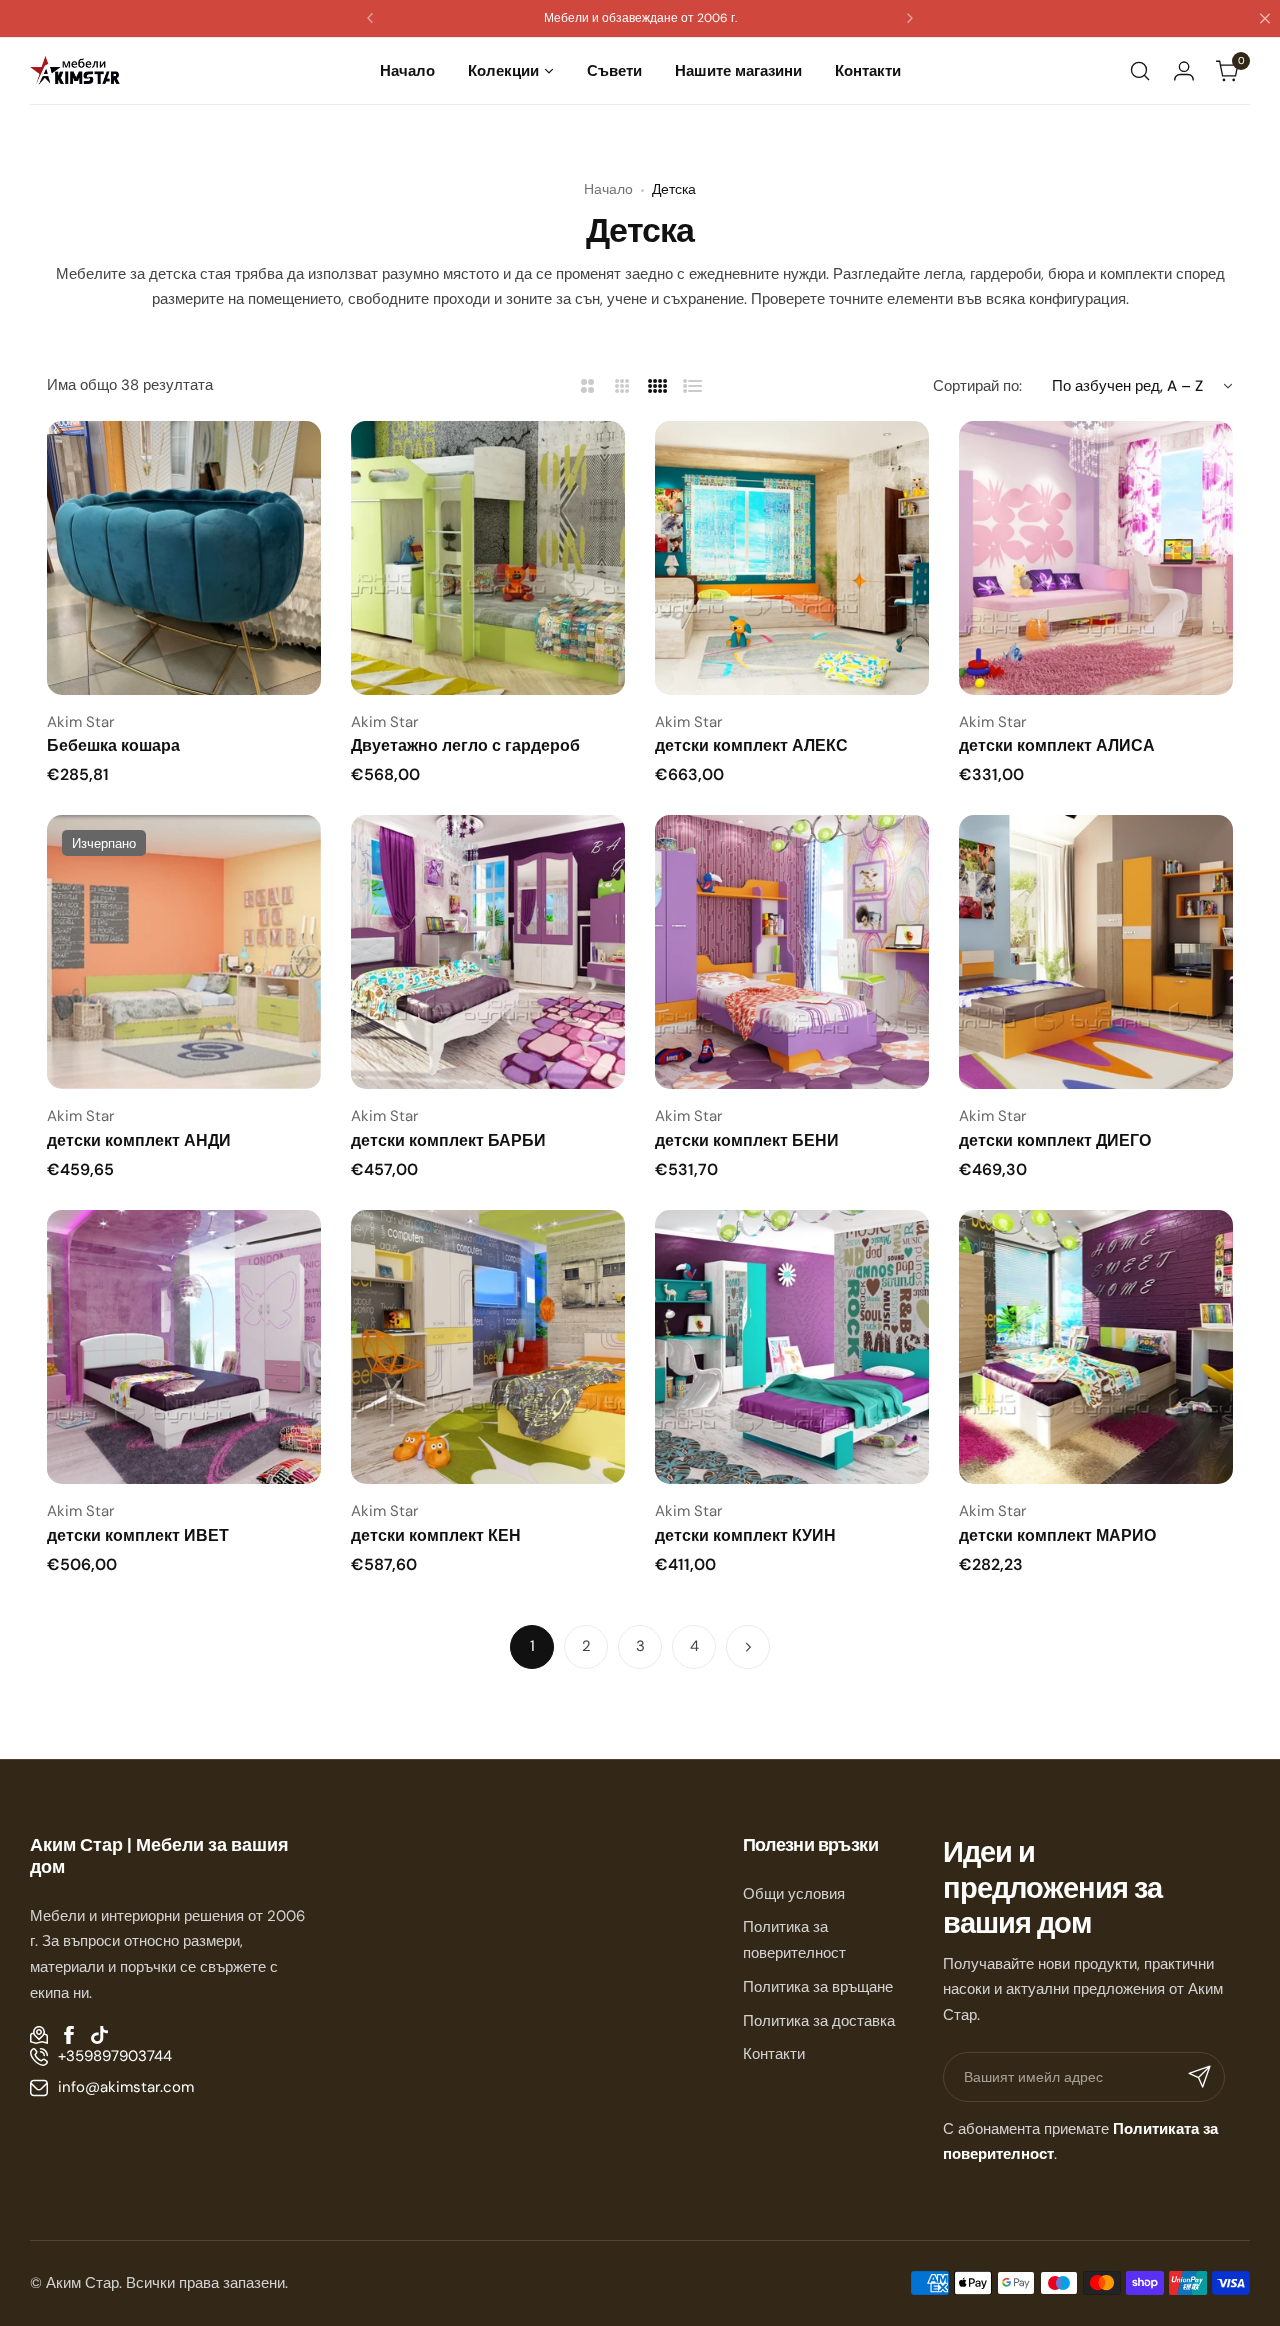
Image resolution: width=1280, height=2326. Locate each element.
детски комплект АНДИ (139, 1140)
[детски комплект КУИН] (792, 1347)
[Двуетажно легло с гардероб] (488, 558)
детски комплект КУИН (745, 1535)
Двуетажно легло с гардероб (465, 745)
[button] (370, 18)
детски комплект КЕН (436, 1535)
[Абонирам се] (1200, 2077)
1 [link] (532, 1646)
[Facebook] (69, 2035)
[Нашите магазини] (39, 2035)
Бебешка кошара (113, 745)
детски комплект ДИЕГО (1055, 1140)
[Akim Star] (75, 70)
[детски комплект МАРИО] (1096, 1347)
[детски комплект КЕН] (488, 1347)
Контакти (774, 2054)
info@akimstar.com (126, 2087)
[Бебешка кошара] (184, 558)
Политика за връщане (818, 1987)
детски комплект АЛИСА (1057, 745)
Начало (608, 189)
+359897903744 (115, 2056)
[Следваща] (748, 1647)
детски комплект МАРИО (1057, 1535)
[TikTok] (99, 2035)
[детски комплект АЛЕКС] (792, 558)
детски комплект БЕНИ (747, 1140)
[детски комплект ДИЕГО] (1096, 952)
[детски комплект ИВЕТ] (184, 1347)
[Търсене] (1140, 71)
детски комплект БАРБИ (448, 1140)
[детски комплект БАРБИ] (488, 952)
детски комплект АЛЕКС (751, 745)
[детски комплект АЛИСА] (1096, 558)
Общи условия (794, 1894)
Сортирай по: (977, 386)
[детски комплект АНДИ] (184, 952)
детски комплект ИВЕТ (138, 1535)
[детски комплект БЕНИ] (792, 952)
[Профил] (1184, 71)
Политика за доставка (819, 2021)
